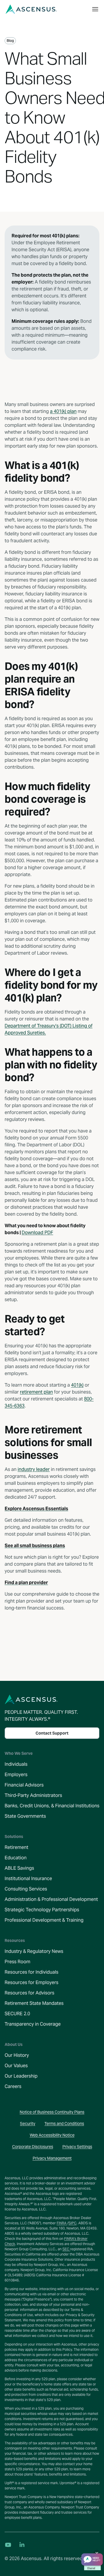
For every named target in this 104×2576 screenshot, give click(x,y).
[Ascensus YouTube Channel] (8, 2545)
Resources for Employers (31, 1982)
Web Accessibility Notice (52, 2135)
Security (28, 2124)
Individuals (16, 1764)
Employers (16, 1775)
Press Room (17, 1962)
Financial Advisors (24, 1785)
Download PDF (37, 1233)
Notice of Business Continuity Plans (52, 2112)
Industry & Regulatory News (34, 1951)
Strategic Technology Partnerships (42, 1910)
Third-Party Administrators (33, 1795)
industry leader (34, 1469)
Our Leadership (21, 2076)
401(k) (77, 1385)
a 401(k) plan (63, 411)
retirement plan (36, 1392)
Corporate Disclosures (33, 2147)
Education (16, 1858)
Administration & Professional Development (51, 1899)
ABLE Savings (19, 1868)
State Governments (25, 1816)
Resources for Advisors (29, 1993)
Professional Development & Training (44, 1920)
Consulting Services (26, 1889)
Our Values (16, 2066)
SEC (66, 2249)
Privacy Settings (77, 2147)
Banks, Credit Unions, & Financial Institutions (52, 1806)
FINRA (62, 2223)
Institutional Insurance (28, 1879)
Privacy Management (52, 2158)
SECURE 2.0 (17, 2014)
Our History (17, 2055)
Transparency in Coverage (33, 2024)
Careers (13, 2086)
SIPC (73, 2223)
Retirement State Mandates (34, 2003)
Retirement (16, 1847)
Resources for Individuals (31, 1972)
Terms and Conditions (64, 2124)
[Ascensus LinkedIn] (22, 2545)
